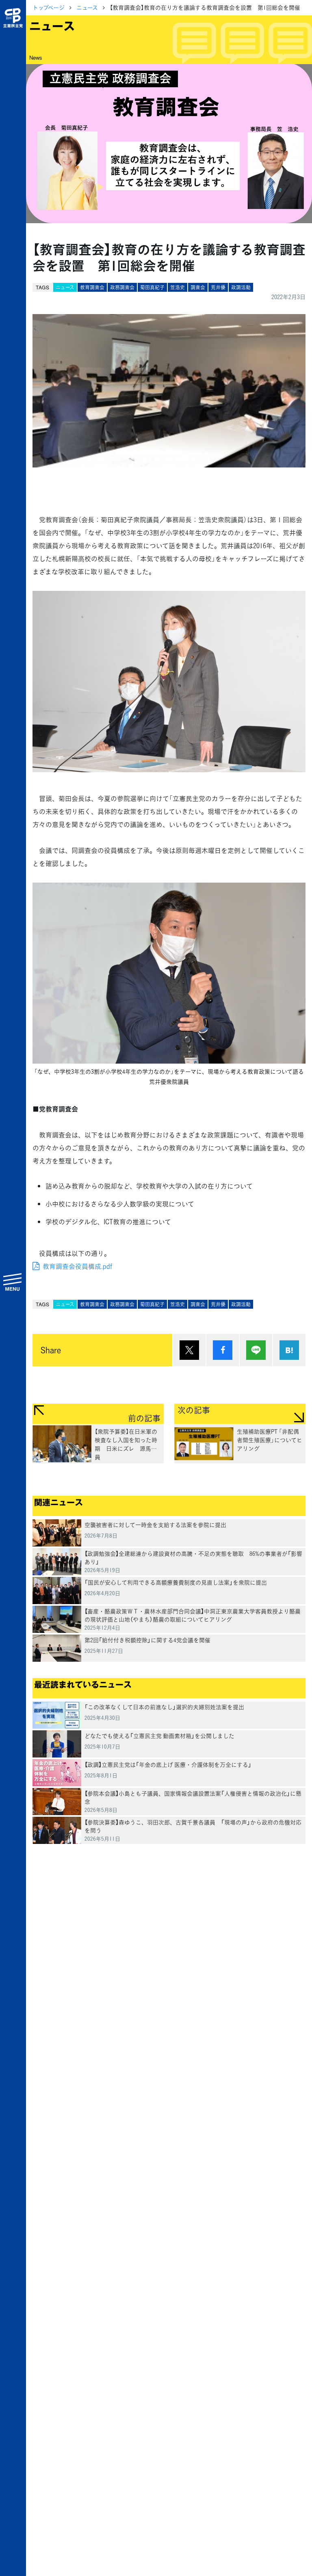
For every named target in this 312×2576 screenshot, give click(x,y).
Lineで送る (256, 1350)
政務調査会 (122, 287)
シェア (223, 1350)
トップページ (49, 7)
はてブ (289, 1350)
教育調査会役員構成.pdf (77, 1266)
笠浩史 (178, 287)
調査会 (198, 287)
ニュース (87, 7)
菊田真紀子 (152, 287)
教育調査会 (92, 287)
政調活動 (241, 287)
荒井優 (218, 287)
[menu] (13, 1282)
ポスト (189, 1350)
